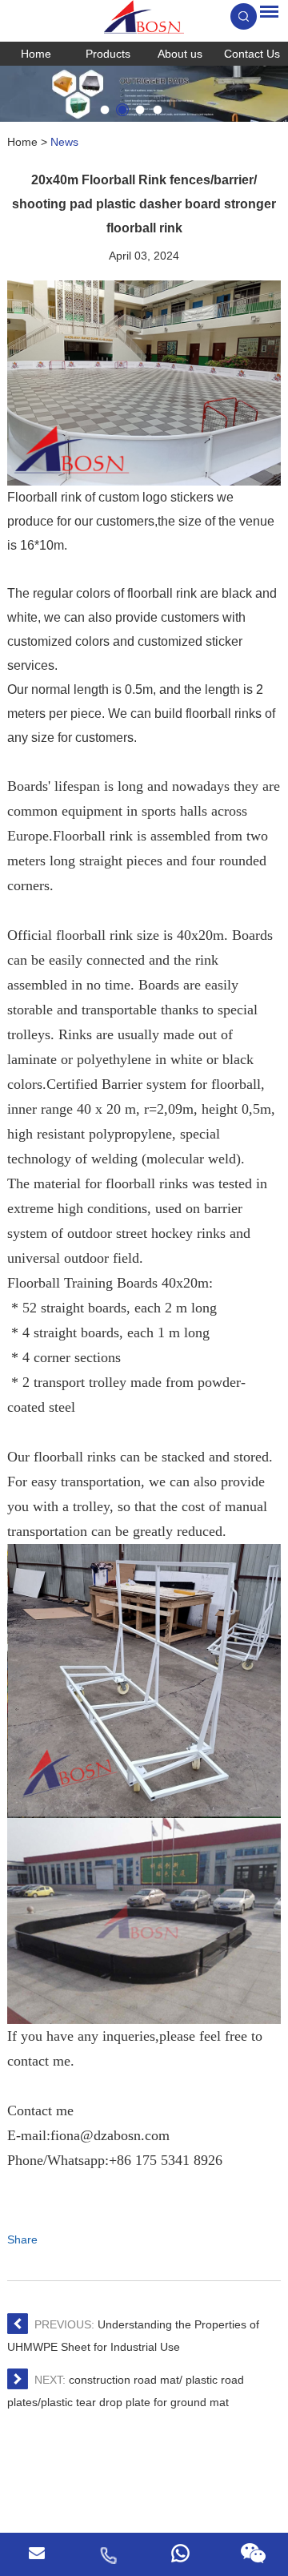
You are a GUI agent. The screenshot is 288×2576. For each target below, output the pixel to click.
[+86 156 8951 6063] (108, 2554)
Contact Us (252, 54)
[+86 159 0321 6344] (180, 2554)
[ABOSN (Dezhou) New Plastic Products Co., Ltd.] (144, 17)
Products (108, 54)
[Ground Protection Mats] (144, 94)
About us (180, 54)
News (64, 142)
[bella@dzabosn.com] (36, 2554)
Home (36, 54)
